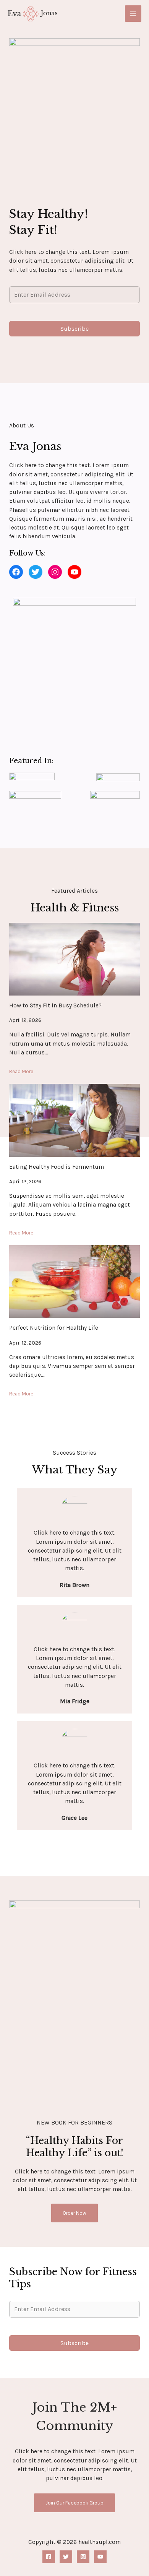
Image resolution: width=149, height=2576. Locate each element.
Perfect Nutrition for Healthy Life (54, 1328)
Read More (21, 1071)
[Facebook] (49, 2557)
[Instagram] (83, 2557)
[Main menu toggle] (133, 14)
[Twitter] (66, 2557)
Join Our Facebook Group (74, 2503)
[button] (16, 572)
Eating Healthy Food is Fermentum (57, 1167)
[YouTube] (100, 2557)
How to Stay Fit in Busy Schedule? (55, 1005)
